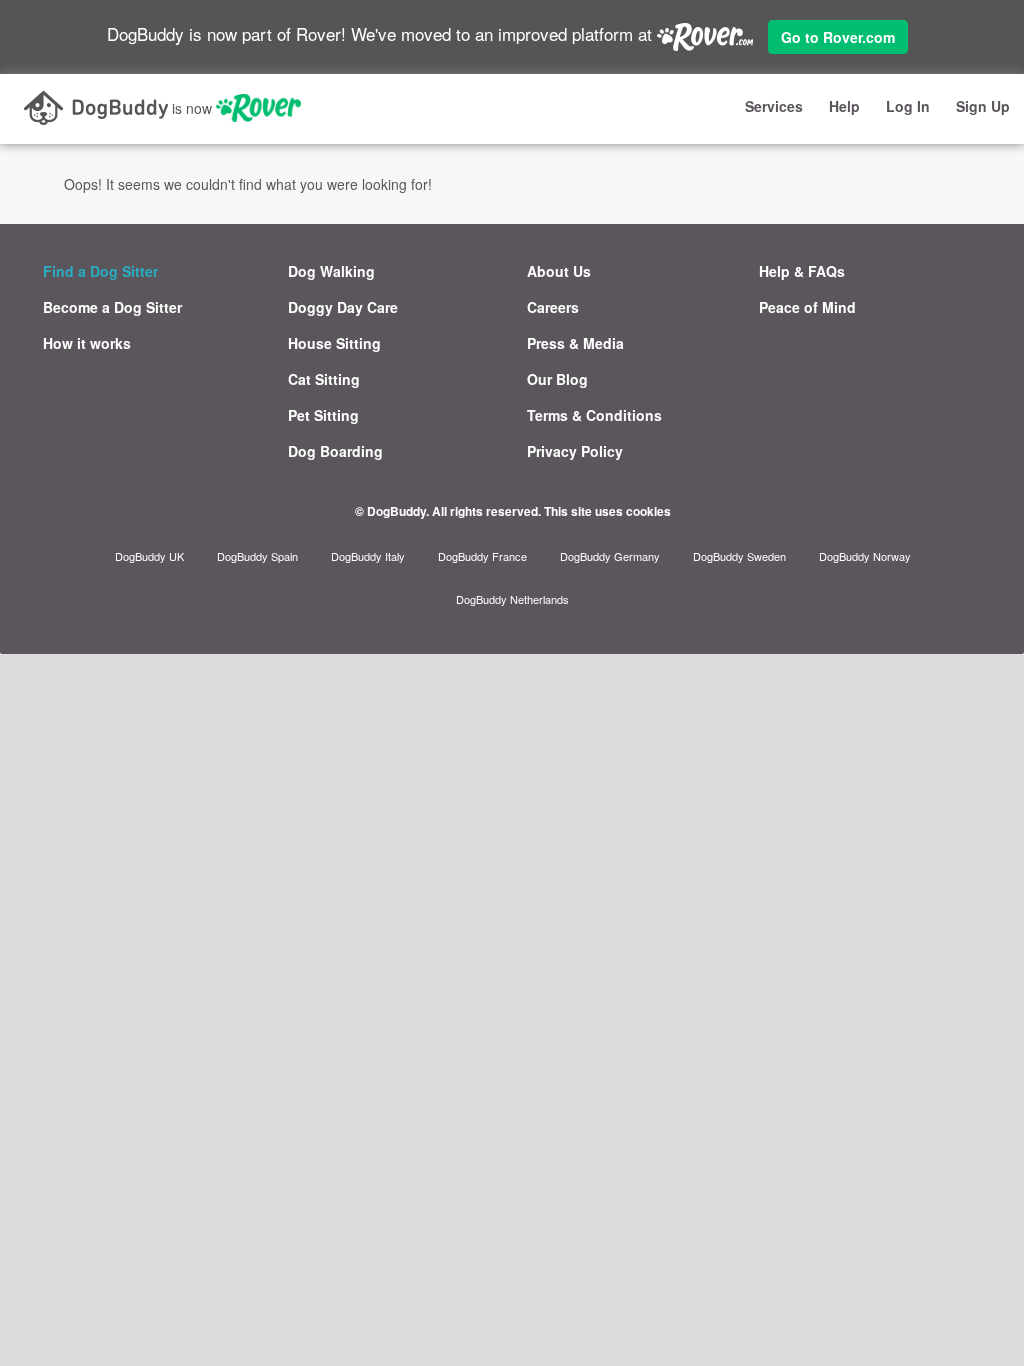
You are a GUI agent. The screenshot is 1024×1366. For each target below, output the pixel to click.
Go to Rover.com (838, 37)
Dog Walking (331, 271)
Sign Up (983, 106)
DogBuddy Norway (865, 556)
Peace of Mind (807, 307)
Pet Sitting (323, 415)
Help (844, 106)
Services (774, 106)
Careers (553, 307)
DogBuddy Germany (610, 556)
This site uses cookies (607, 511)
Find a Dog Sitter (100, 271)
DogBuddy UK (149, 556)
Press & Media (575, 343)
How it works (87, 343)
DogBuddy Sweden (739, 556)
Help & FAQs (802, 271)
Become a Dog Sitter (112, 307)
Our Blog (557, 379)
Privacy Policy (575, 451)
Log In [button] (908, 106)
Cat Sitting (324, 379)
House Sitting (334, 343)
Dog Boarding (335, 451)
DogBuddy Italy (368, 556)
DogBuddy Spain (257, 556)
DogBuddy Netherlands (512, 599)
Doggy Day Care (343, 307)
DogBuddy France (482, 556)
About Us (559, 271)
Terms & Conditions (594, 415)
